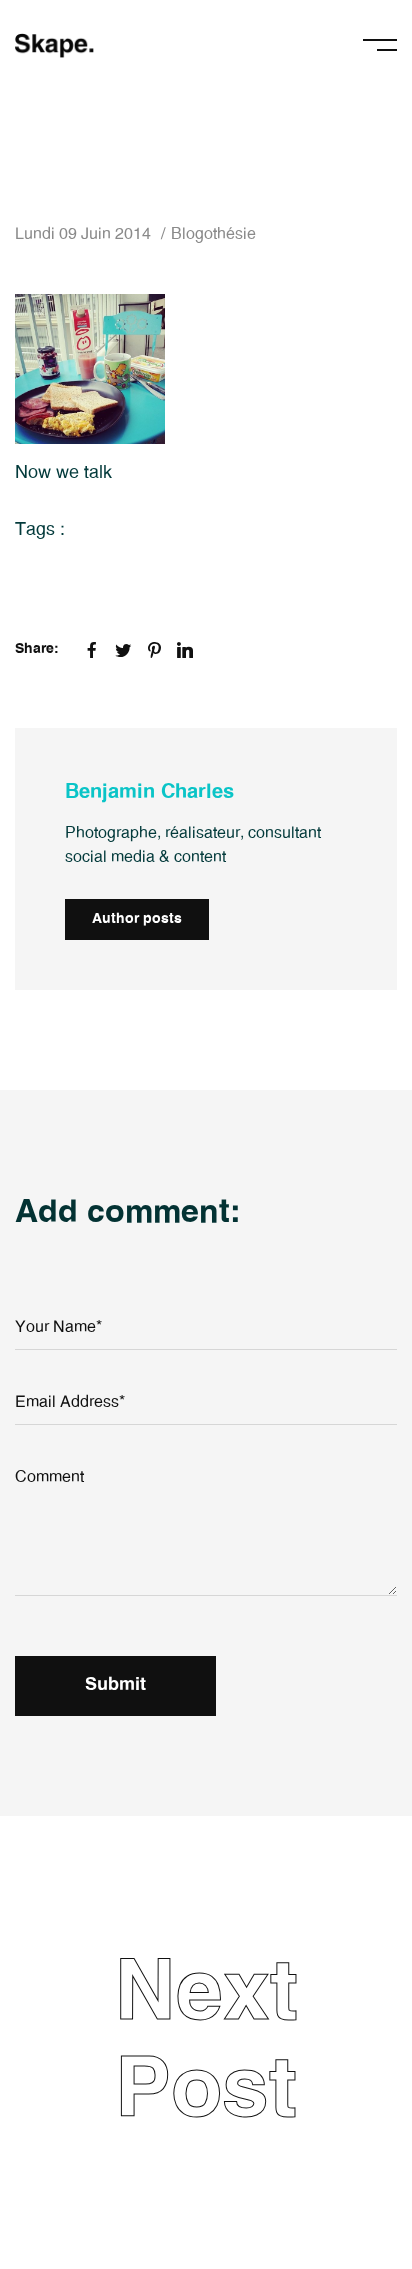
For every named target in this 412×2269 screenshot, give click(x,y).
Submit (115, 1685)
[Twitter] (123, 650)
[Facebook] (92, 650)
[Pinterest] (154, 650)
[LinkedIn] (185, 650)
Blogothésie (213, 234)
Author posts (137, 919)
